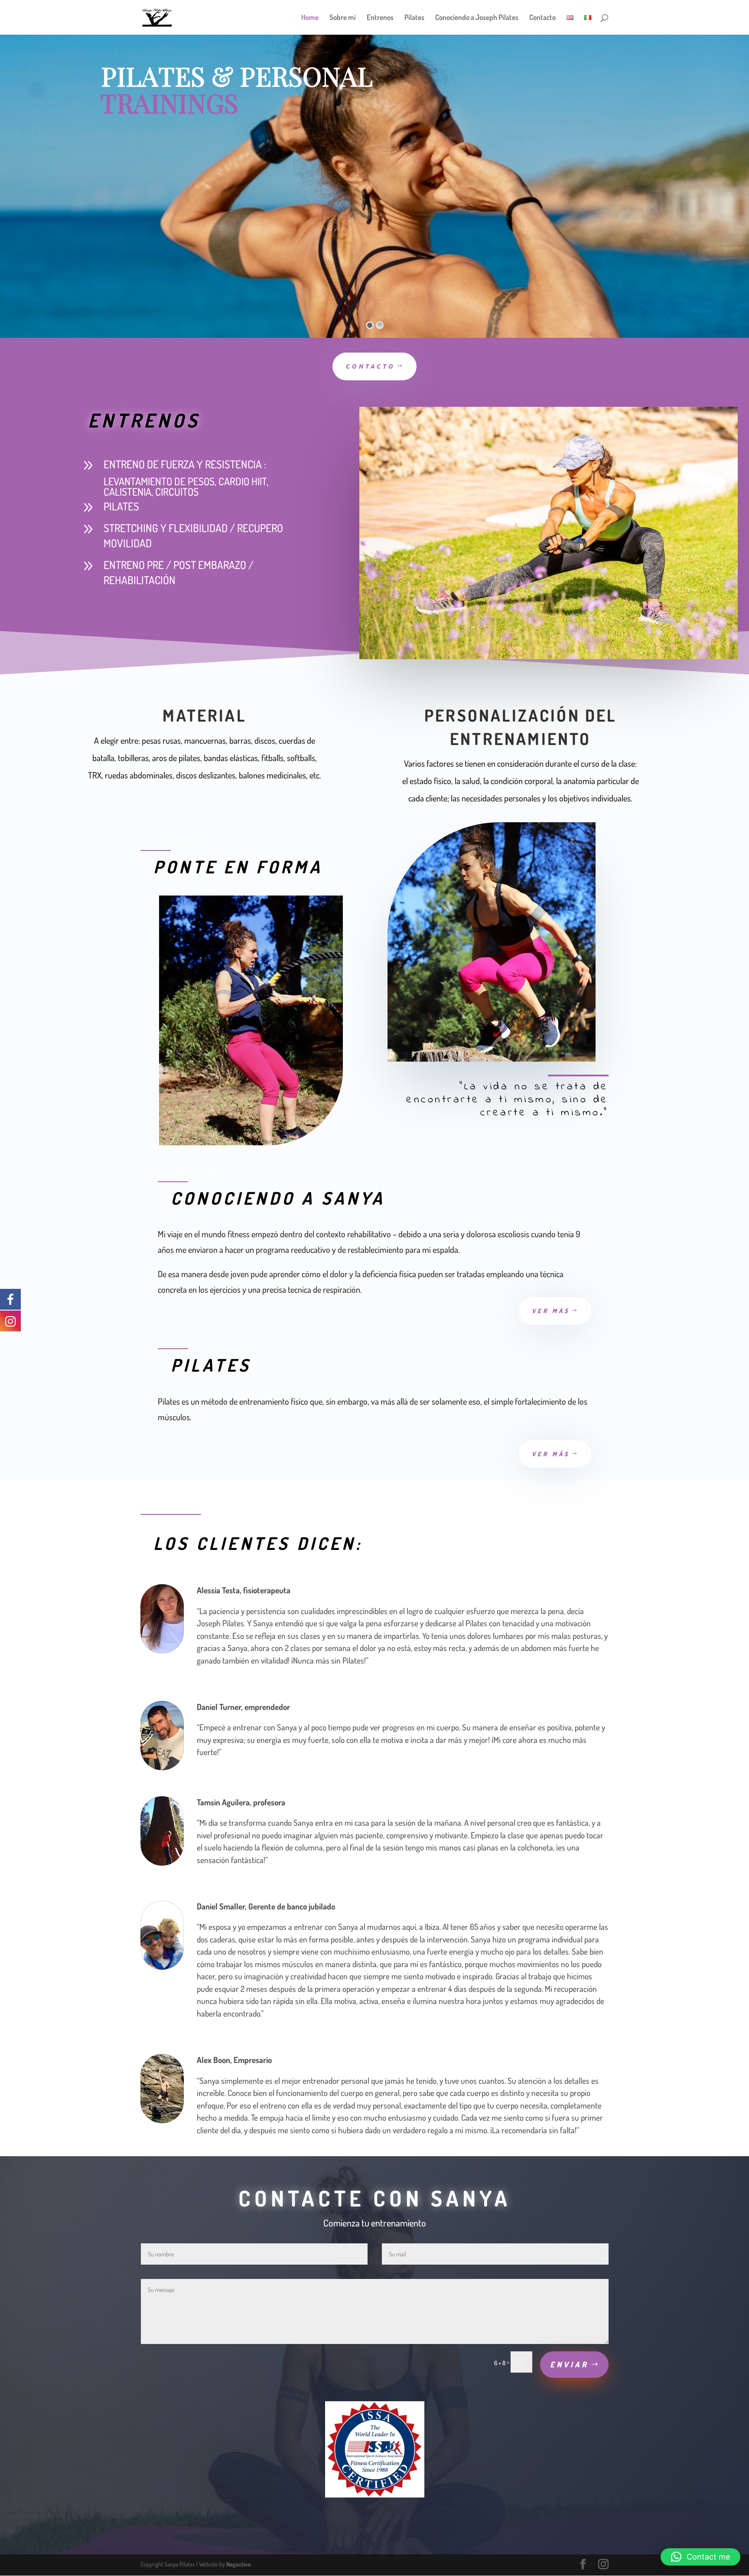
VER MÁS (551, 1311)
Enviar (569, 2364)
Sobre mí (343, 18)
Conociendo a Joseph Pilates (477, 18)
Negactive (239, 2564)
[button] (700, 2557)
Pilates (414, 18)
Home (310, 18)
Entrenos (380, 18)
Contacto (542, 18)
